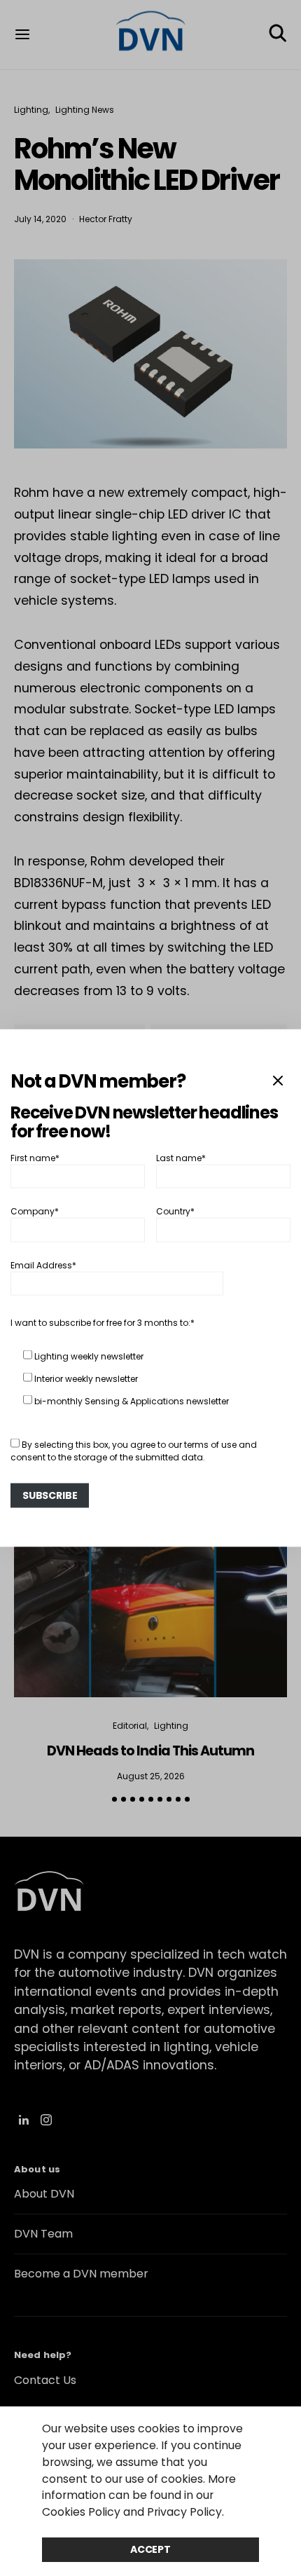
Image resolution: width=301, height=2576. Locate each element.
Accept (150, 2549)
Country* (175, 1211)
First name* (35, 1157)
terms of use (210, 1444)
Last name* (181, 1157)
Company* (35, 1211)
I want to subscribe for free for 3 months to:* (103, 1322)
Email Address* (43, 1265)
